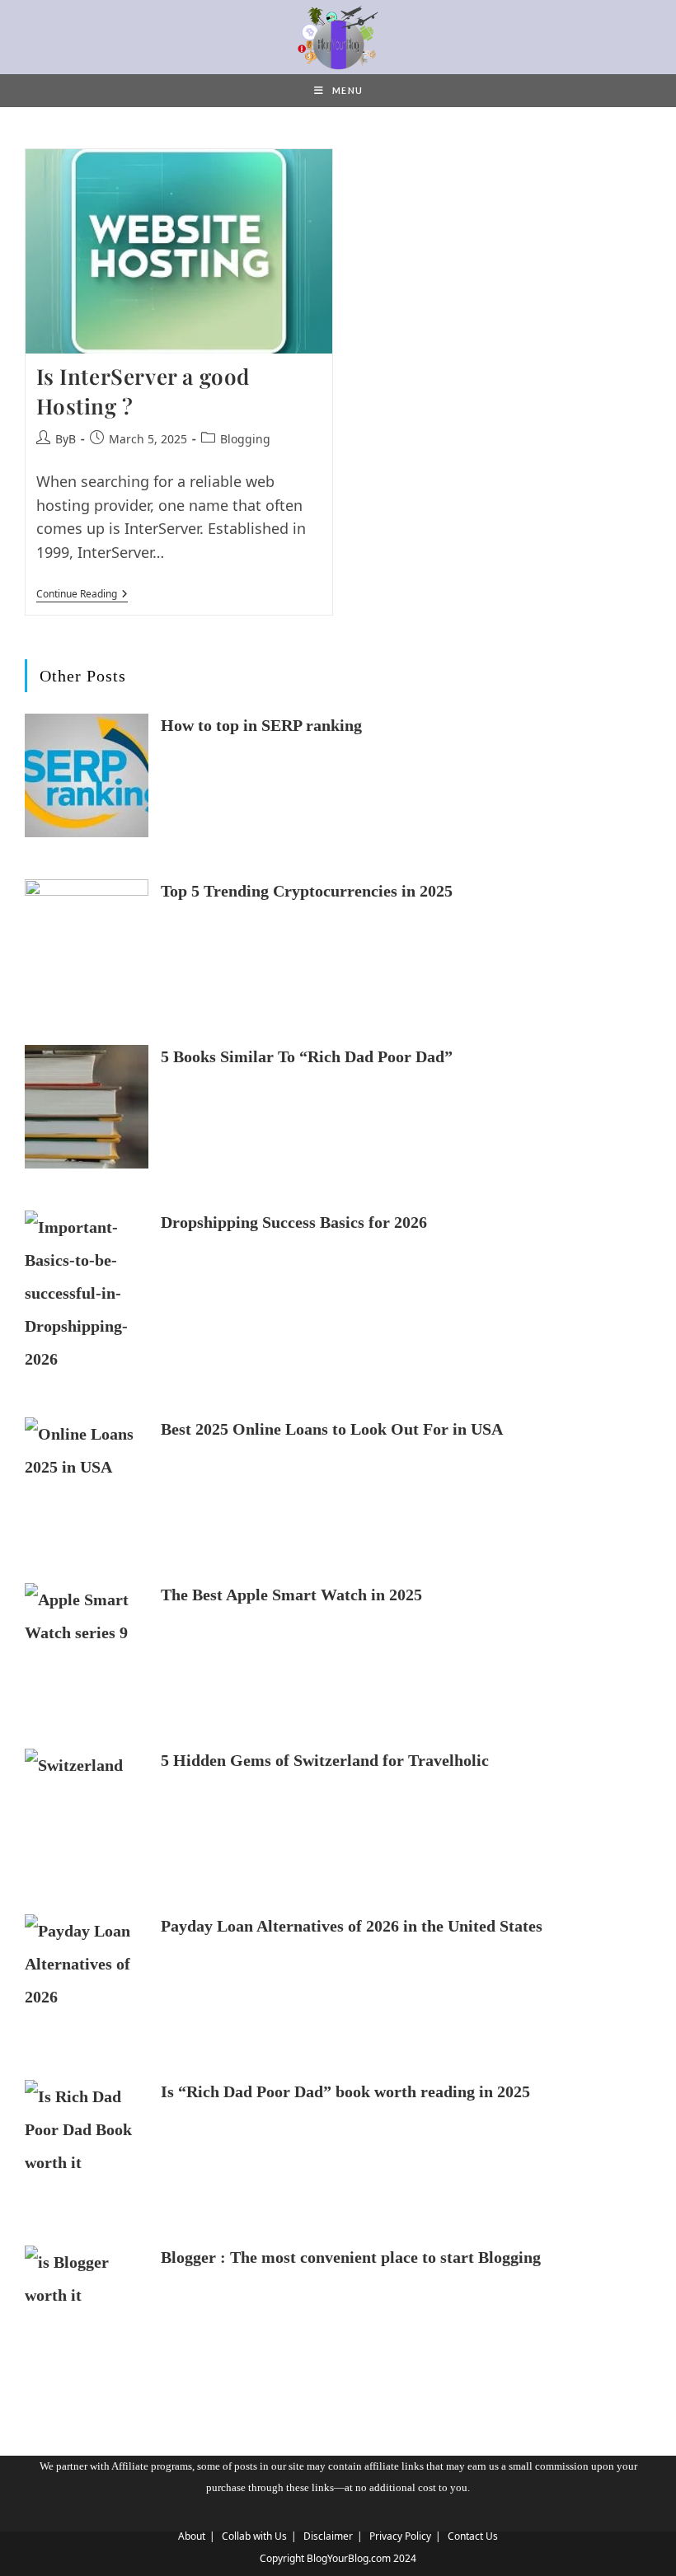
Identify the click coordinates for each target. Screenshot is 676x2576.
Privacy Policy (400, 2536)
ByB (66, 439)
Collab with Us (254, 2536)
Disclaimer (328, 2536)
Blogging (245, 439)
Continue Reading (82, 595)
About (192, 2536)
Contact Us (473, 2536)
